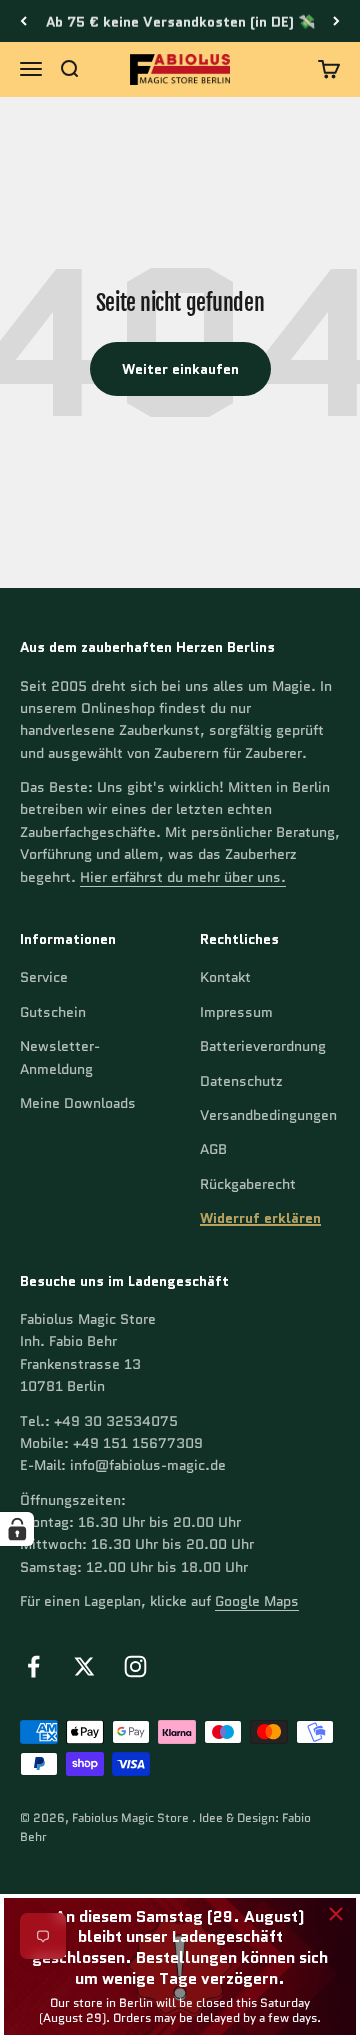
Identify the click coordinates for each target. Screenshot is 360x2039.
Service (44, 977)
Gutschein (53, 1012)
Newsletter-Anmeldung (60, 1057)
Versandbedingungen (268, 1115)
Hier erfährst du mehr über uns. (183, 877)
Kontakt (225, 977)
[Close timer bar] (336, 1914)
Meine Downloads (78, 1103)
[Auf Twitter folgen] (84, 1666)
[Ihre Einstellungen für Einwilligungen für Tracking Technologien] (17, 1529)
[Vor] (336, 21)
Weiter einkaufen (180, 369)
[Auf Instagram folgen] (135, 1666)
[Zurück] (23, 21)
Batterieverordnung (263, 1046)
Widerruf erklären (260, 1218)
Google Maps (257, 1601)
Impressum (236, 1012)
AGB (213, 1149)
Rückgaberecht (248, 1184)
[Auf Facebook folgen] (33, 1666)
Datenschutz (241, 1081)
